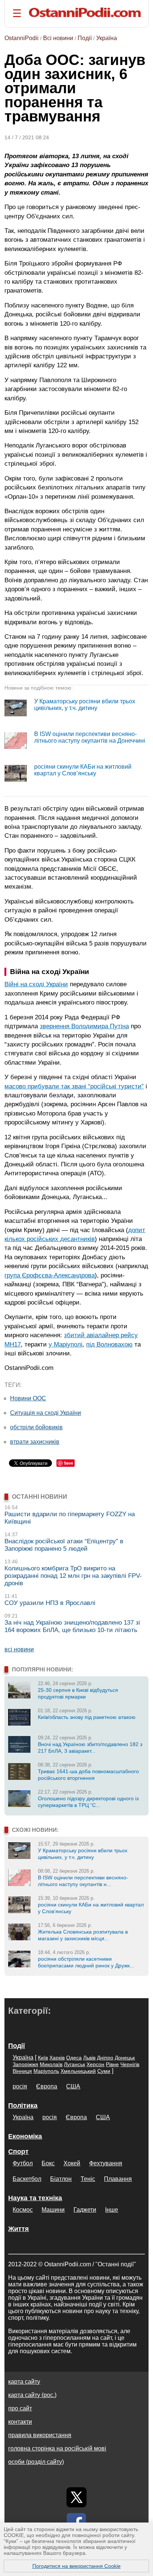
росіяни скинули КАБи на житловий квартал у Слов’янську (83, 770)
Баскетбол (27, 2179)
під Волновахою (109, 1344)
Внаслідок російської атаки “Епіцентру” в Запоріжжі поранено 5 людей (64, 1545)
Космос (23, 2210)
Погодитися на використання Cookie (76, 2566)
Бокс (48, 2163)
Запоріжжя (25, 2064)
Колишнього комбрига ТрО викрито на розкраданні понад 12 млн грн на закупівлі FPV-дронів (73, 1576)
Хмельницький (78, 2071)
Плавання (118, 2179)
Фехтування (106, 2163)
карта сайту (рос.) (32, 2395)
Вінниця (22, 2071)
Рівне (112, 2064)
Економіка (25, 2136)
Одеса (74, 2058)
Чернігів (130, 2064)
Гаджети (85, 2210)
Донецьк (125, 2058)
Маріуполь (46, 2071)
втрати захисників (35, 1442)
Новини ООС (28, 1398)
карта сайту (24, 2382)
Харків (57, 2058)
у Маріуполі (66, 1344)
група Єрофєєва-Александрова (50, 1275)
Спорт (18, 2152)
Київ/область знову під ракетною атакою (87, 1717)
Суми (104, 2071)
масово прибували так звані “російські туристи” (74, 1086)
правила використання (40, 2435)
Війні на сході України (36, 984)
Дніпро (105, 2058)
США (73, 2086)
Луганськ (74, 2064)
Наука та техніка (35, 2198)
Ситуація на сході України (45, 1413)
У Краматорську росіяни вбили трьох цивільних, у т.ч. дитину (85, 705)
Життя (19, 2229)
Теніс (88, 2179)
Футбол (23, 2163)
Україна (107, 38)
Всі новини (58, 38)
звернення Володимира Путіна (84, 1026)
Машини (53, 2210)
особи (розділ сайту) (36, 2462)
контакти (20, 2422)
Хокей (72, 2163)
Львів (89, 2058)
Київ (43, 2058)
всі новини (19, 1649)
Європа (47, 2086)
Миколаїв (51, 2064)
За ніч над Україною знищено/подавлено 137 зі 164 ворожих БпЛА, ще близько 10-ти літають (72, 1626)
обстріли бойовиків (36, 1427)
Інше (112, 2210)
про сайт (20, 2408)
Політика (23, 2106)
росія (20, 2086)
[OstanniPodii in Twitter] (76, 2497)
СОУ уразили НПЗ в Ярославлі (50, 1603)
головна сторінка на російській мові (57, 2448)
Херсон (95, 2064)
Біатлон (61, 2179)
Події (85, 38)
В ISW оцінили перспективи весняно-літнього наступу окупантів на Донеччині (90, 737)
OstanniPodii (22, 38)
